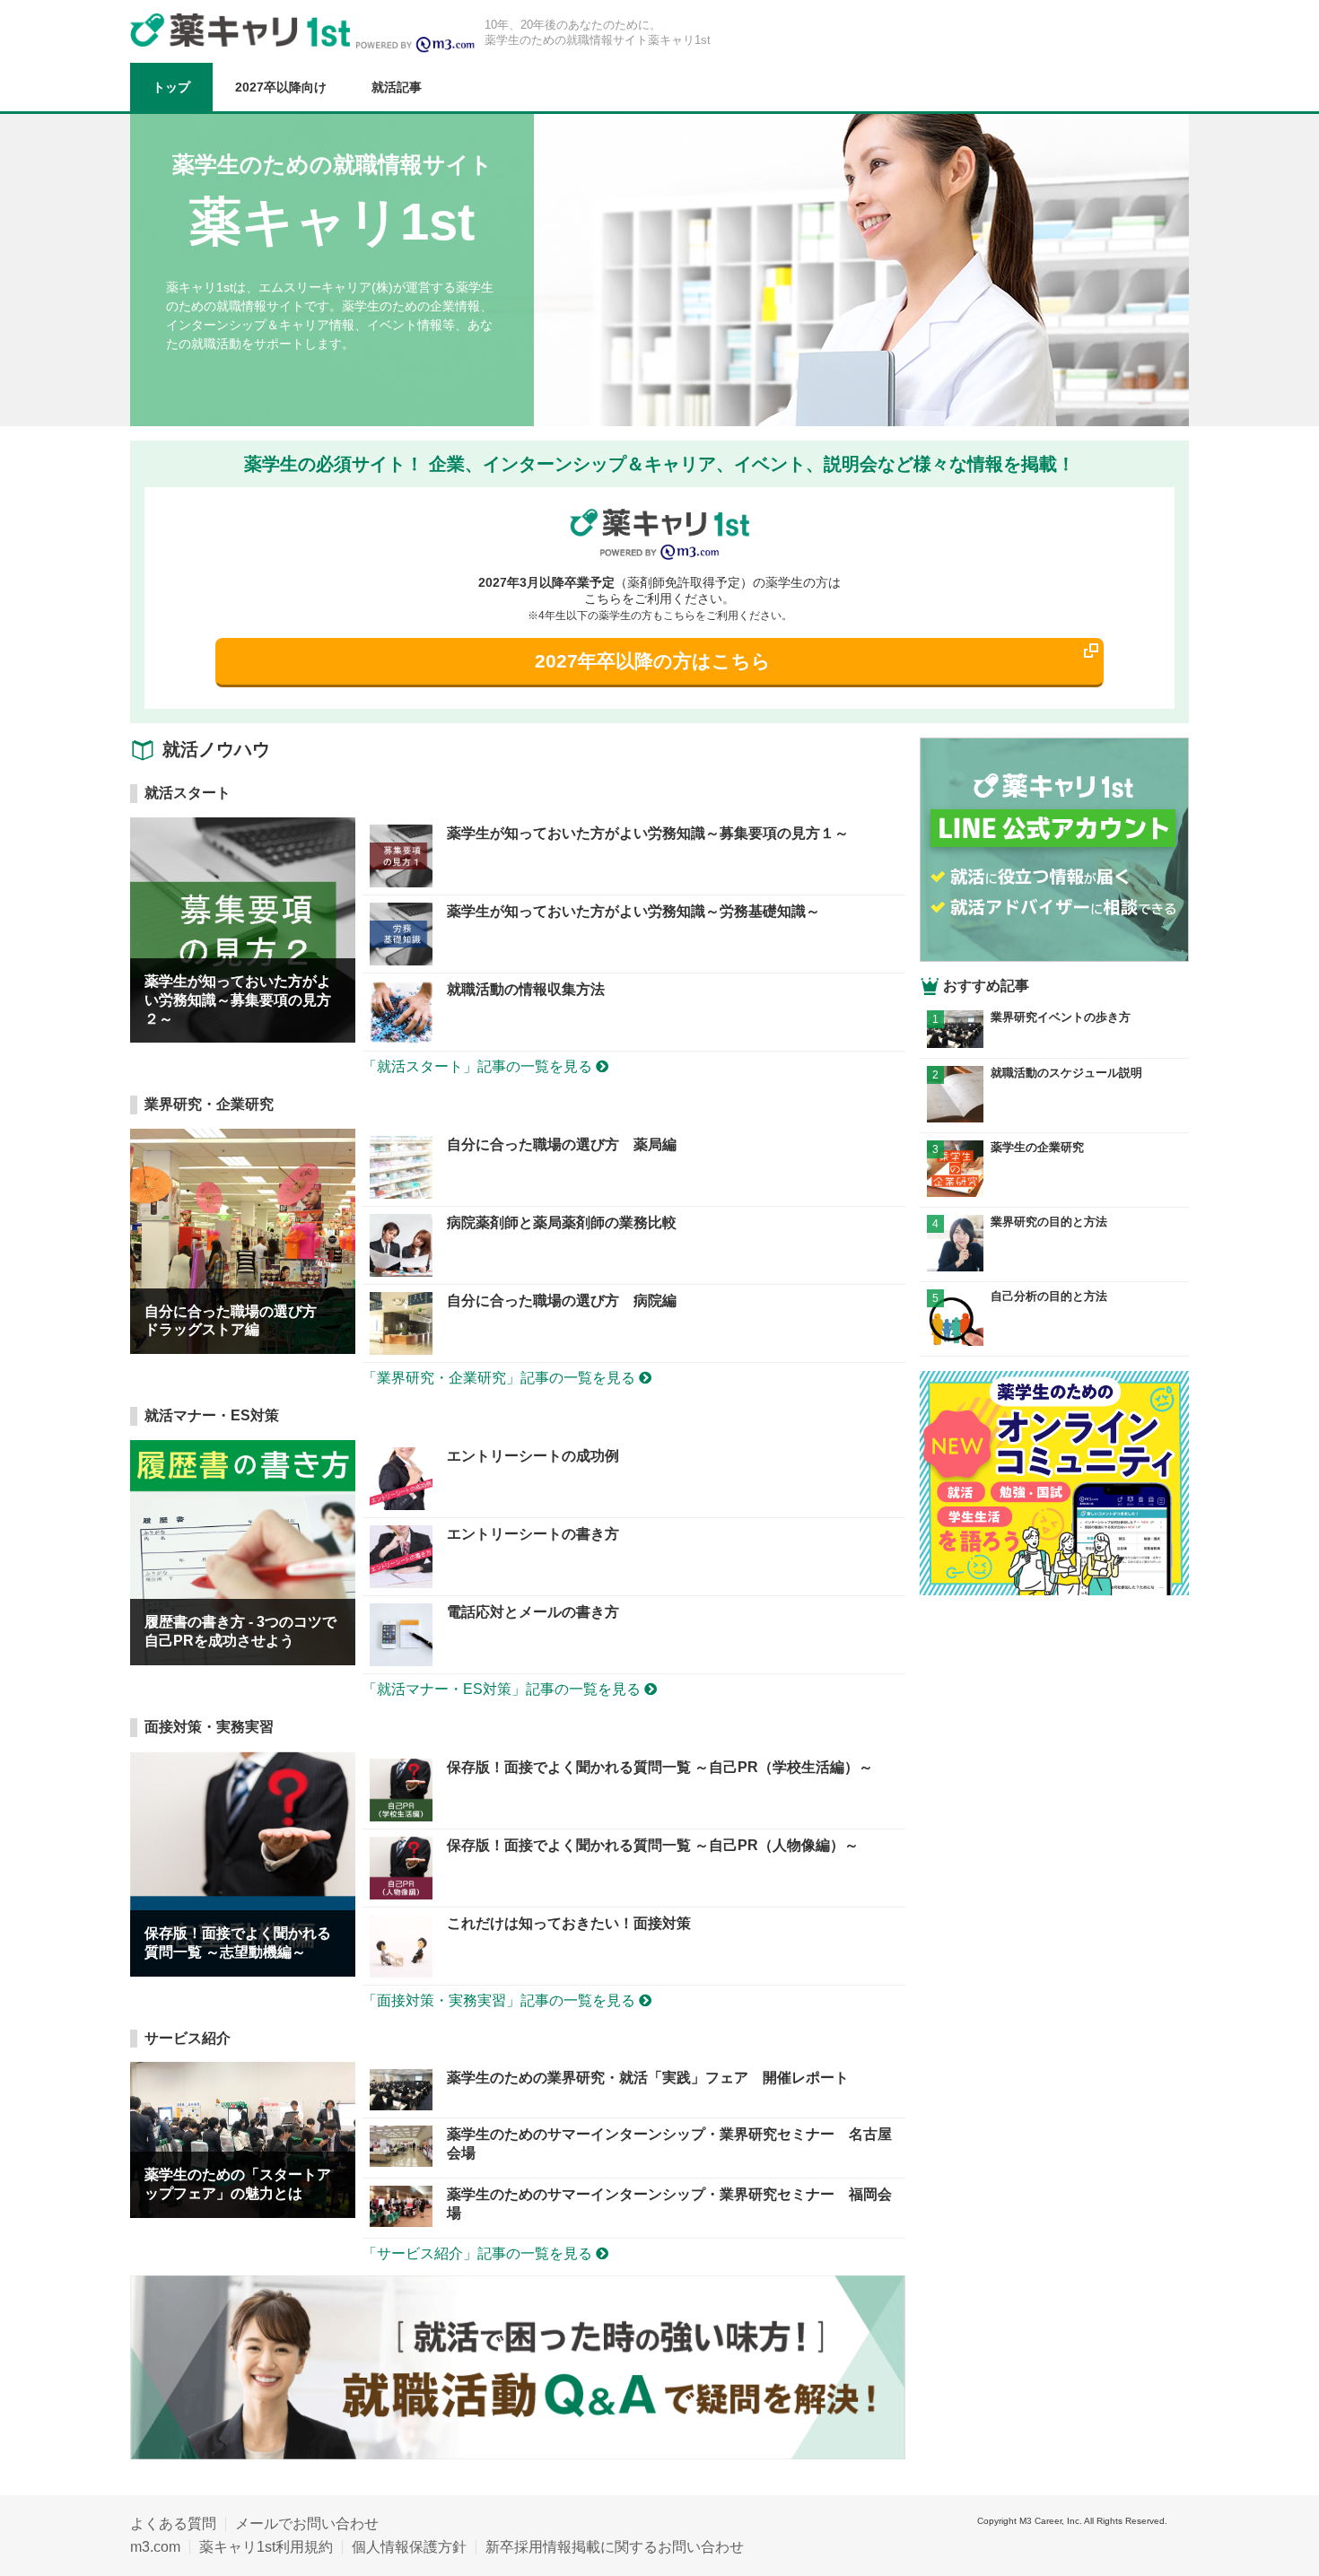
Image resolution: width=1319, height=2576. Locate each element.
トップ (171, 87)
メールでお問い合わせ (307, 2524)
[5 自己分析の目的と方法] (1054, 1341)
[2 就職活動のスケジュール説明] (1054, 1118)
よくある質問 (173, 2524)
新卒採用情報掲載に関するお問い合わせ (615, 2547)
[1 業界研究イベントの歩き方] (1054, 1043)
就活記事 (397, 87)
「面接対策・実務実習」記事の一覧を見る (501, 2000)
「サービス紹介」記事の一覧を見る (479, 2253)
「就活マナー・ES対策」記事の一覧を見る (503, 1689)
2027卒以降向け (281, 87)
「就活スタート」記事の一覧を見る (479, 1066)
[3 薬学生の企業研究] (1054, 1192)
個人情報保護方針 (409, 2547)
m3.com (155, 2547)
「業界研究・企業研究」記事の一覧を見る (501, 1378)
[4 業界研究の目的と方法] (1054, 1266)
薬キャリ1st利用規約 (266, 2547)
